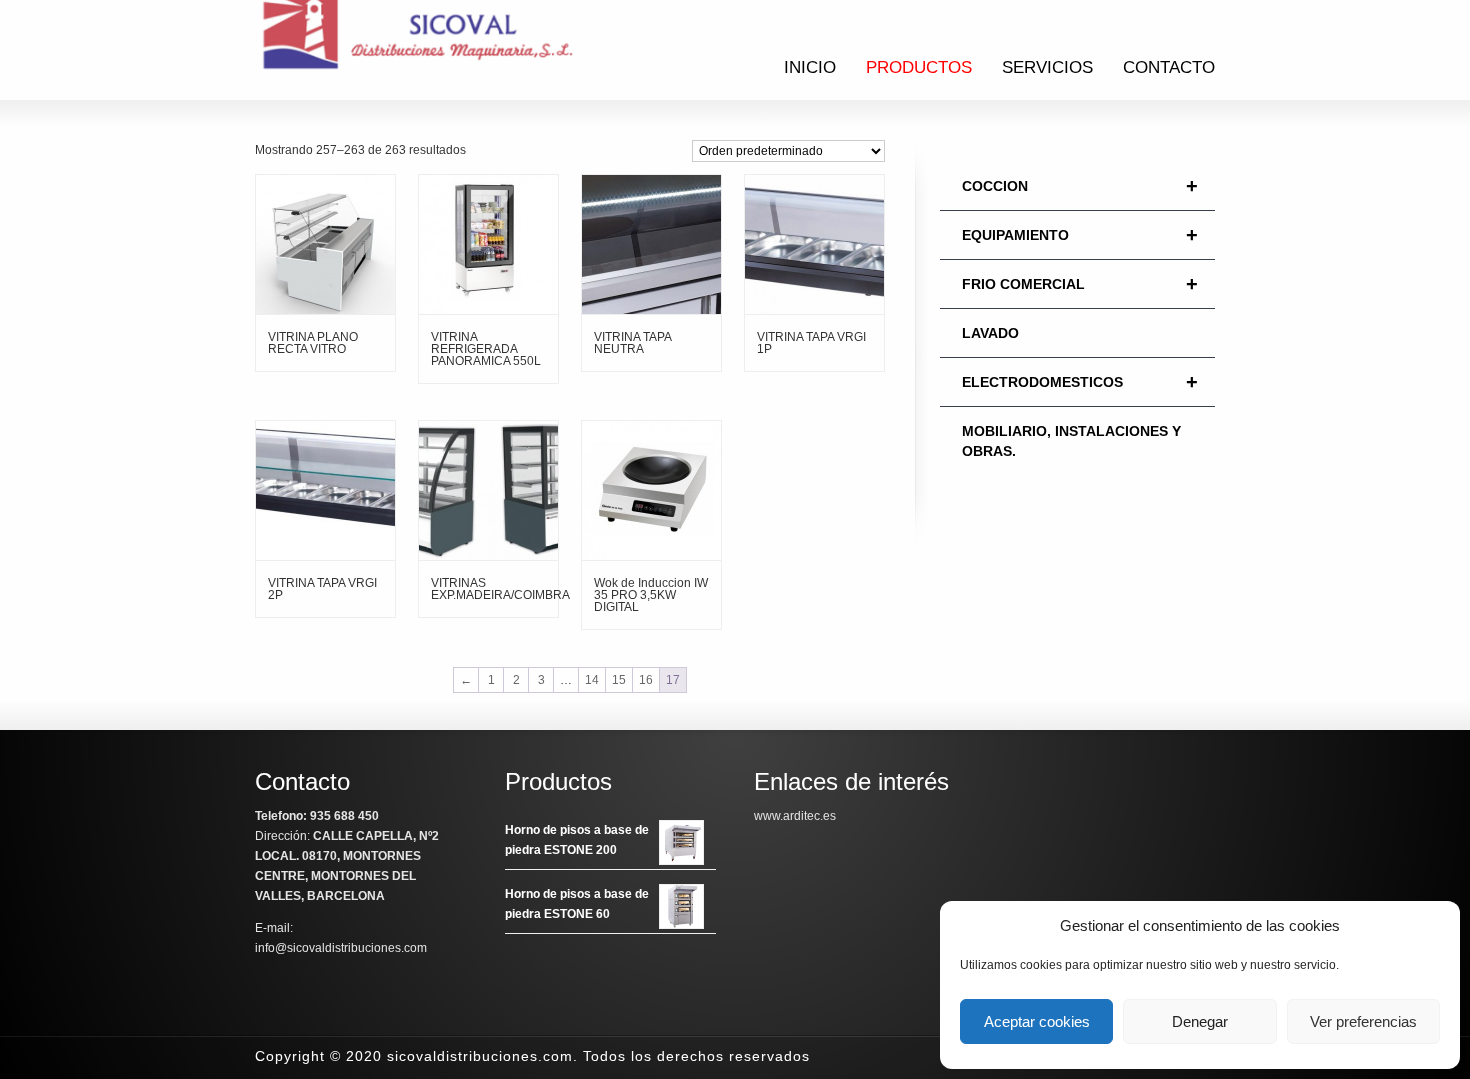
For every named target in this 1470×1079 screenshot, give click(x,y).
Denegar (1200, 1021)
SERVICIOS (1047, 67)
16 (646, 680)
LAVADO (990, 333)
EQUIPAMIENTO (1080, 235)
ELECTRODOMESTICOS (1080, 382)
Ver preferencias (1363, 1021)
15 (619, 680)
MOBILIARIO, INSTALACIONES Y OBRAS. (1071, 441)
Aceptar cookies (1037, 1021)
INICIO (810, 67)
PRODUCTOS (919, 67)
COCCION (1080, 186)
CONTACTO (1169, 67)
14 (592, 680)
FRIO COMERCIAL (1080, 284)
